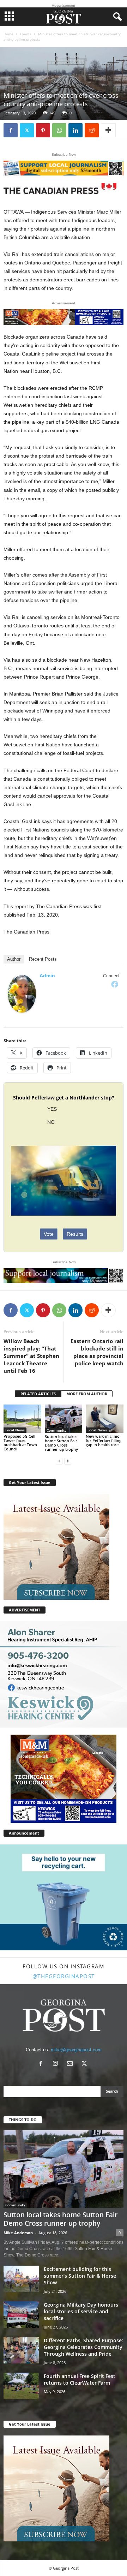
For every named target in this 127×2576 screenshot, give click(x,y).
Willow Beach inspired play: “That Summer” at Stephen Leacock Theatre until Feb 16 (31, 1356)
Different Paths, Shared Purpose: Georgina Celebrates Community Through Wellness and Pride (83, 2347)
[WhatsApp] (59, 130)
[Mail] (71, 2064)
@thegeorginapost (64, 1976)
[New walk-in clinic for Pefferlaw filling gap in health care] (105, 1419)
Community (56, 1430)
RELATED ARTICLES (38, 1394)
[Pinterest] (43, 130)
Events (26, 34)
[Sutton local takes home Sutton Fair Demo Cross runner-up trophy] (64, 1419)
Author (14, 959)
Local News (15, 1430)
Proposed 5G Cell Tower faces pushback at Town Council (20, 1442)
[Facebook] (11, 130)
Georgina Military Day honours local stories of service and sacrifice (81, 2311)
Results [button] (75, 1234)
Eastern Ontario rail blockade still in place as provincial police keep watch (97, 1352)
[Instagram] (57, 2064)
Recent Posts (43, 959)
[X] (27, 130)
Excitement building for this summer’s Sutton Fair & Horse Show (80, 2276)
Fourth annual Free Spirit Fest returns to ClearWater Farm (80, 2379)
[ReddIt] (92, 130)
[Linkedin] (75, 130)
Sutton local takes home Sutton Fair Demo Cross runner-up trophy (61, 1443)
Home (8, 34)
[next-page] (68, 1461)
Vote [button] (49, 1234)
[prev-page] (59, 1461)
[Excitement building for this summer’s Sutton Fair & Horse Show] (21, 2279)
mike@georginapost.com (76, 2050)
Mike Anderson (18, 2233)
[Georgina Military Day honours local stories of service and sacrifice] (21, 2315)
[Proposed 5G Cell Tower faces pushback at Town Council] (22, 1419)
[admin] (22, 994)
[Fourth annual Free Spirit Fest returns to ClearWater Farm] (21, 2386)
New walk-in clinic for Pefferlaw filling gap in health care (104, 1440)
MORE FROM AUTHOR (87, 1394)
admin (47, 976)
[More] (108, 130)
